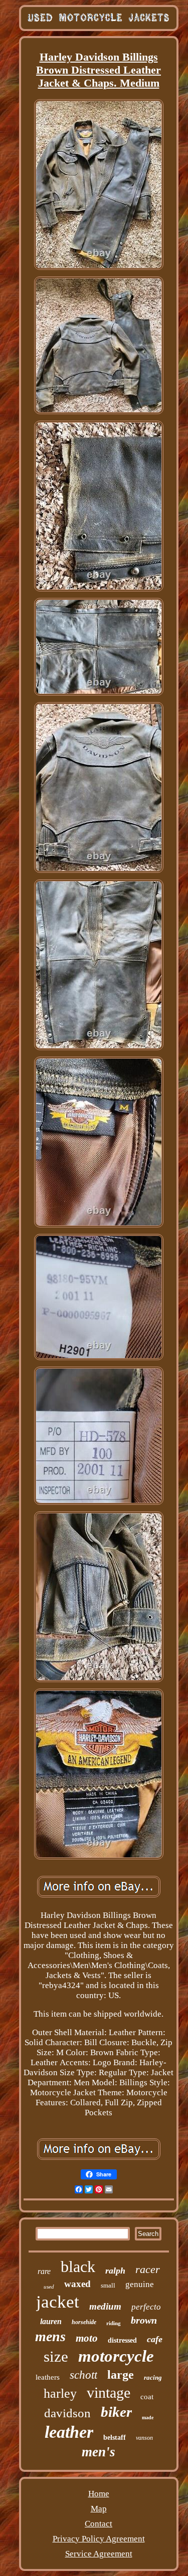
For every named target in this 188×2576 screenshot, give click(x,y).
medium (105, 2306)
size (56, 2356)
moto (87, 2338)
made (148, 2418)
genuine (140, 2284)
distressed (122, 2340)
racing (153, 2377)
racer (148, 2269)
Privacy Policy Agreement (99, 2539)
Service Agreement (99, 2554)
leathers (48, 2377)
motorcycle (116, 2356)
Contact (99, 2524)
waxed (77, 2284)
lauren (51, 2321)
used (49, 2287)
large (121, 2375)
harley (60, 2393)
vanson (144, 2438)
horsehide (84, 2322)
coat (147, 2397)
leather (69, 2432)
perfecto (146, 2307)
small (108, 2285)
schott (83, 2375)
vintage (109, 2392)
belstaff (115, 2438)
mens (50, 2336)
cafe (155, 2339)
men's (99, 2452)
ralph (115, 2271)
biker (116, 2412)
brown (144, 2320)
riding (114, 2323)
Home (99, 2494)
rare (44, 2271)
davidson (67, 2413)
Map (99, 2509)
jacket (58, 2302)
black (78, 2267)
